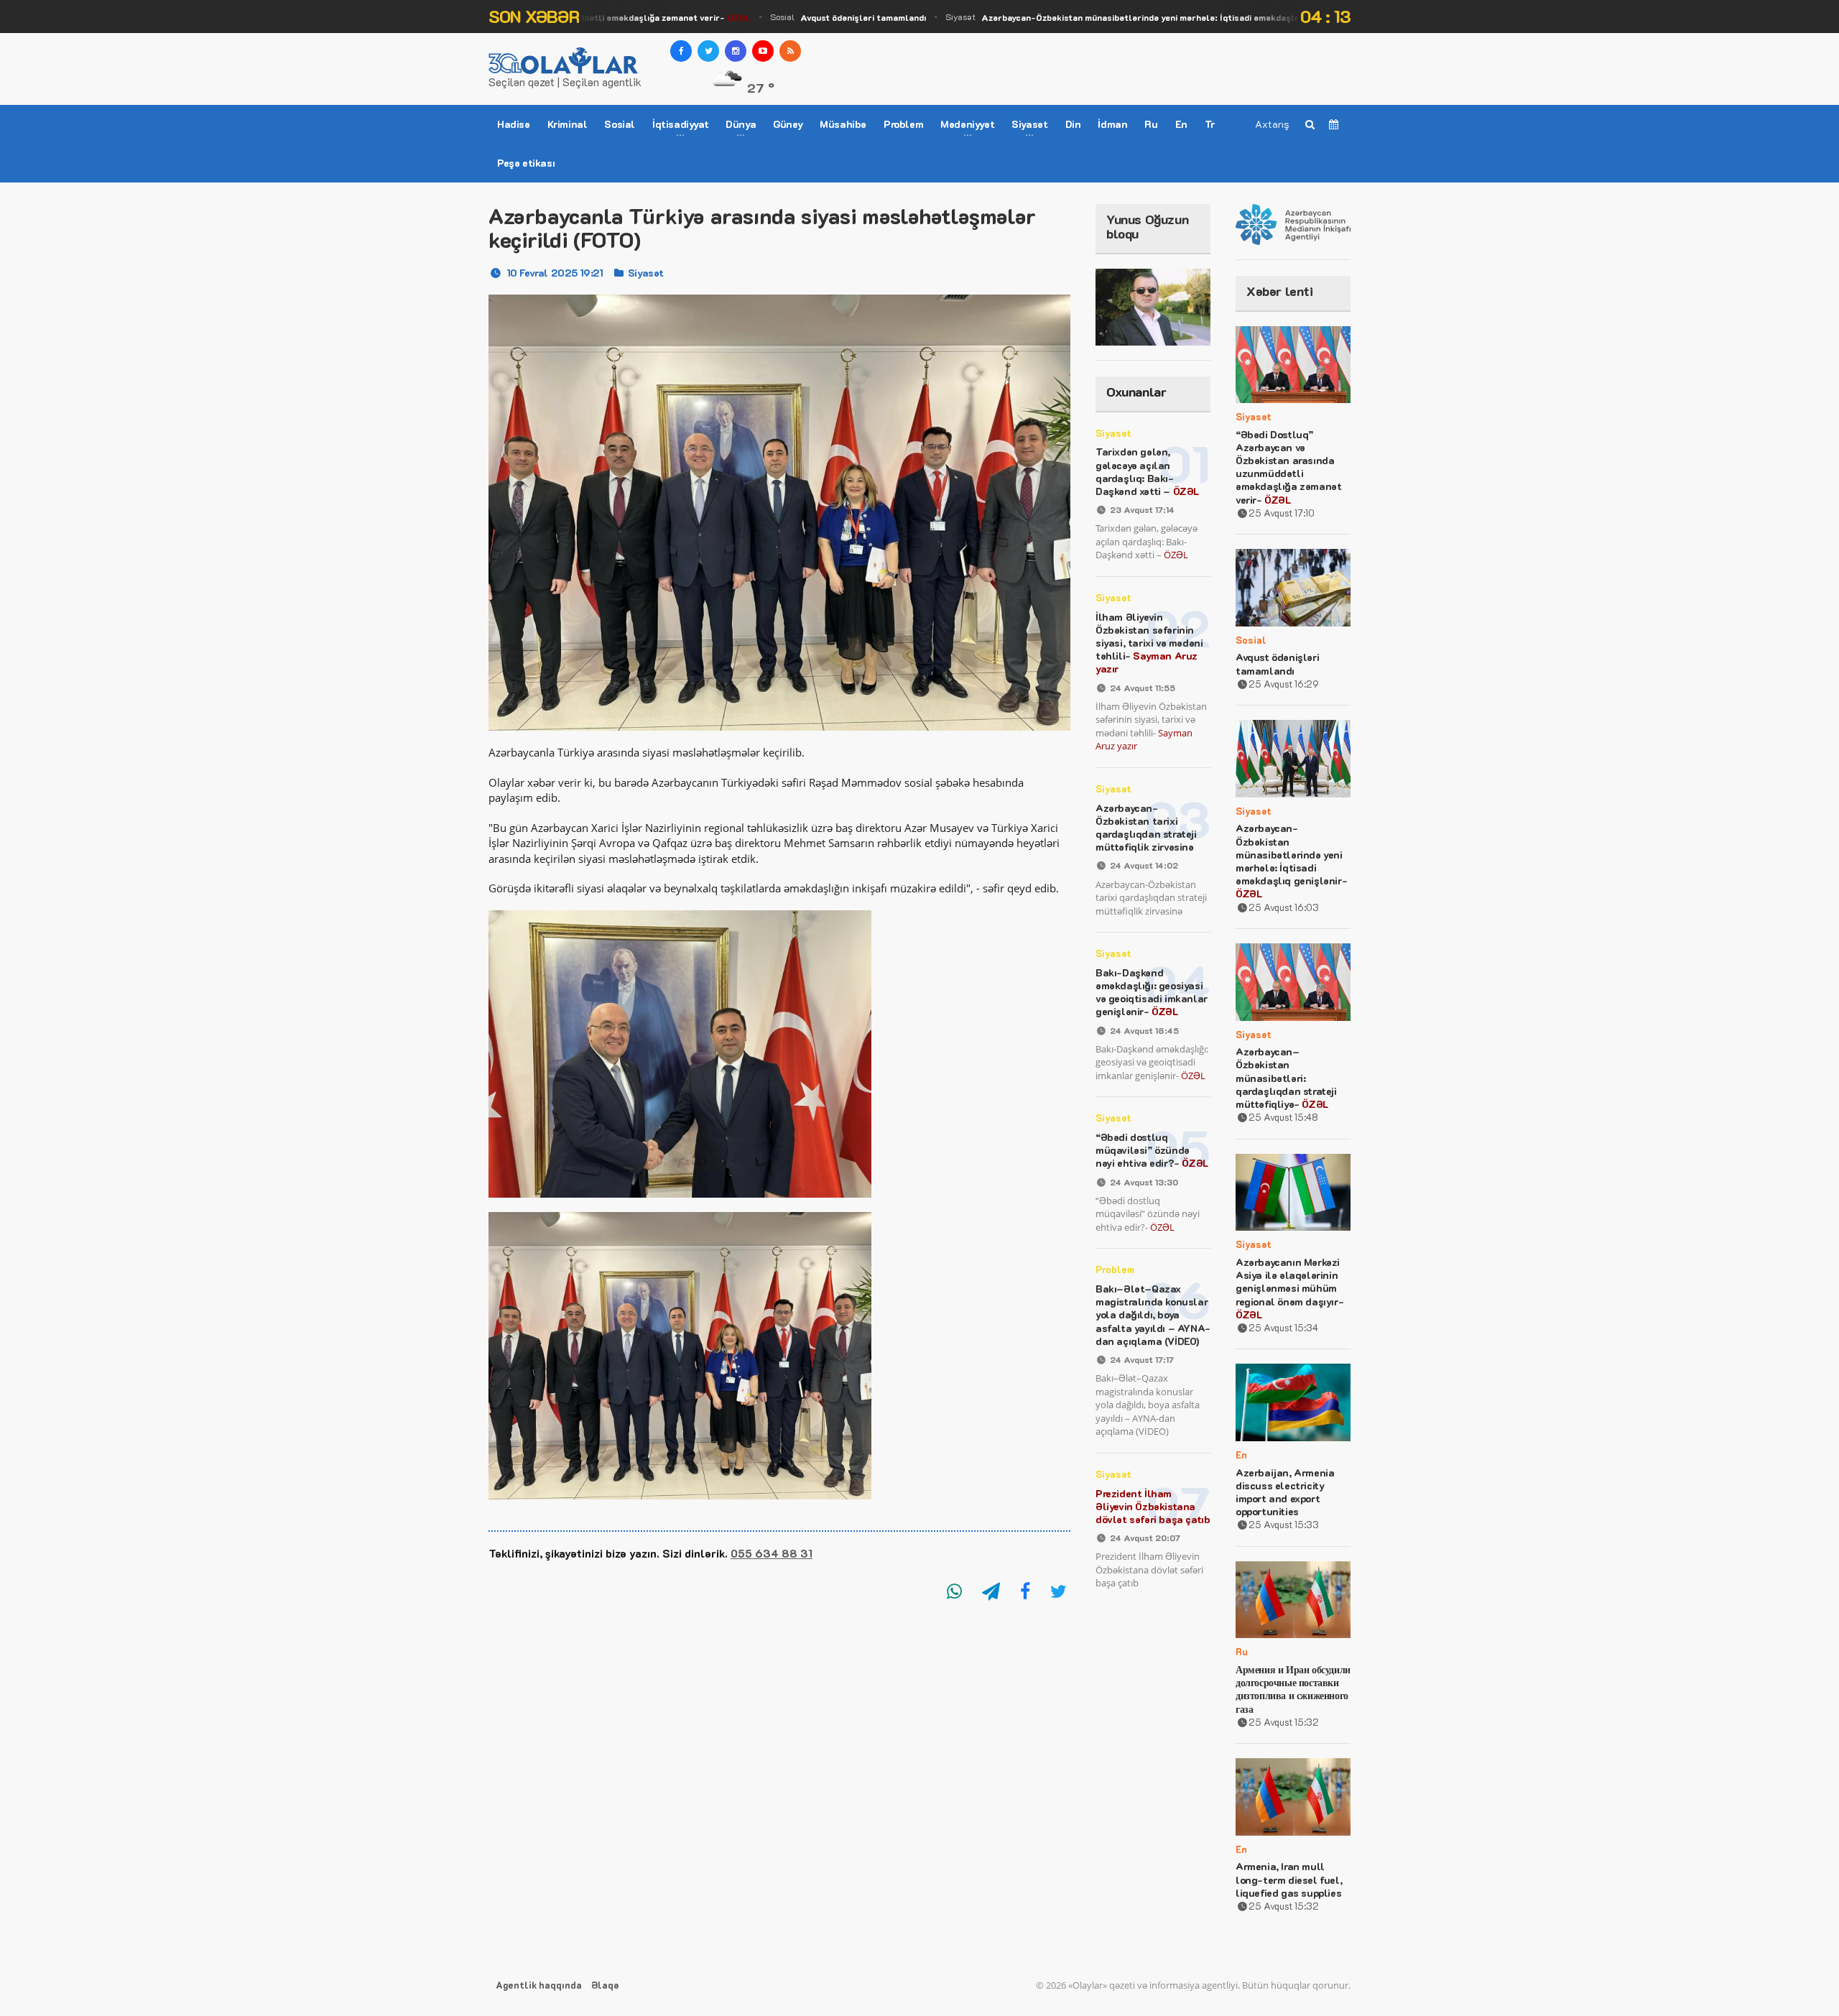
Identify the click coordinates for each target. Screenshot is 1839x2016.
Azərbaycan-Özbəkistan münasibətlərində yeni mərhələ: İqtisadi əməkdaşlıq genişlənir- (1291, 861)
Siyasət (1127, 17)
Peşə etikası (526, 163)
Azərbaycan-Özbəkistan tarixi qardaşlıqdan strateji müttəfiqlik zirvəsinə (1146, 828)
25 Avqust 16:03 (1284, 907)
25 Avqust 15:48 (1283, 1117)
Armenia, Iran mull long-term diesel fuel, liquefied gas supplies (1289, 1879)
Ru (1151, 124)
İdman (1112, 124)
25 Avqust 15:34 (1283, 1327)
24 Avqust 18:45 (1144, 1030)
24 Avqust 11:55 (1143, 688)
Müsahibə (843, 124)
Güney (788, 124)
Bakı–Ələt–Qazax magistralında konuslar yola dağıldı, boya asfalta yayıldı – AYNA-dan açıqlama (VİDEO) (1153, 1315)
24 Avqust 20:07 (1145, 1538)
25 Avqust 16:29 (1284, 684)
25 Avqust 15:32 (1284, 1722)
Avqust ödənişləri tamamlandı (1277, 663)
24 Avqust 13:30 (1144, 1182)
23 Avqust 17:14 (1142, 509)
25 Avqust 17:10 (1282, 513)
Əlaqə (605, 1985)
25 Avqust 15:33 (1284, 1524)
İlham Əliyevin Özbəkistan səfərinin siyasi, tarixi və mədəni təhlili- (1149, 643)
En (1181, 124)
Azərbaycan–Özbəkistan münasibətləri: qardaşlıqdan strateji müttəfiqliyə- (1286, 1078)
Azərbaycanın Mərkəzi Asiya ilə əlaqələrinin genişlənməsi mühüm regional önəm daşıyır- (1289, 1288)
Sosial (814, 17)
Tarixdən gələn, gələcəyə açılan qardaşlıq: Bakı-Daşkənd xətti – (1147, 471)
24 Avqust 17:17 (1142, 1359)
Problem (903, 124)
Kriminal (568, 124)
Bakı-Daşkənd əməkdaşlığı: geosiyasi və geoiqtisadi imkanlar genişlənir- (1152, 992)
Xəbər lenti (1280, 291)
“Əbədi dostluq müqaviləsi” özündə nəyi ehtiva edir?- (1152, 1150)
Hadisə (514, 124)
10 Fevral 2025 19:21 (555, 273)
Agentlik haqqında (539, 1985)
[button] (779, 1507)
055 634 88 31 (772, 1553)
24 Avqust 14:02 (1144, 865)
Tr (1210, 124)
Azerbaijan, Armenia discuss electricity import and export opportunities (1285, 1492)
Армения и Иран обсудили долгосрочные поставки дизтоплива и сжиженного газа (1293, 1689)
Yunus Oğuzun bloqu (1147, 226)
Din (1073, 124)
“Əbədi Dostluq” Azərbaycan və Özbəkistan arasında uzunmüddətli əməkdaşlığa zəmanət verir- (1288, 467)
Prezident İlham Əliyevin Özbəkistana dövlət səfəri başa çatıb (1153, 1506)
